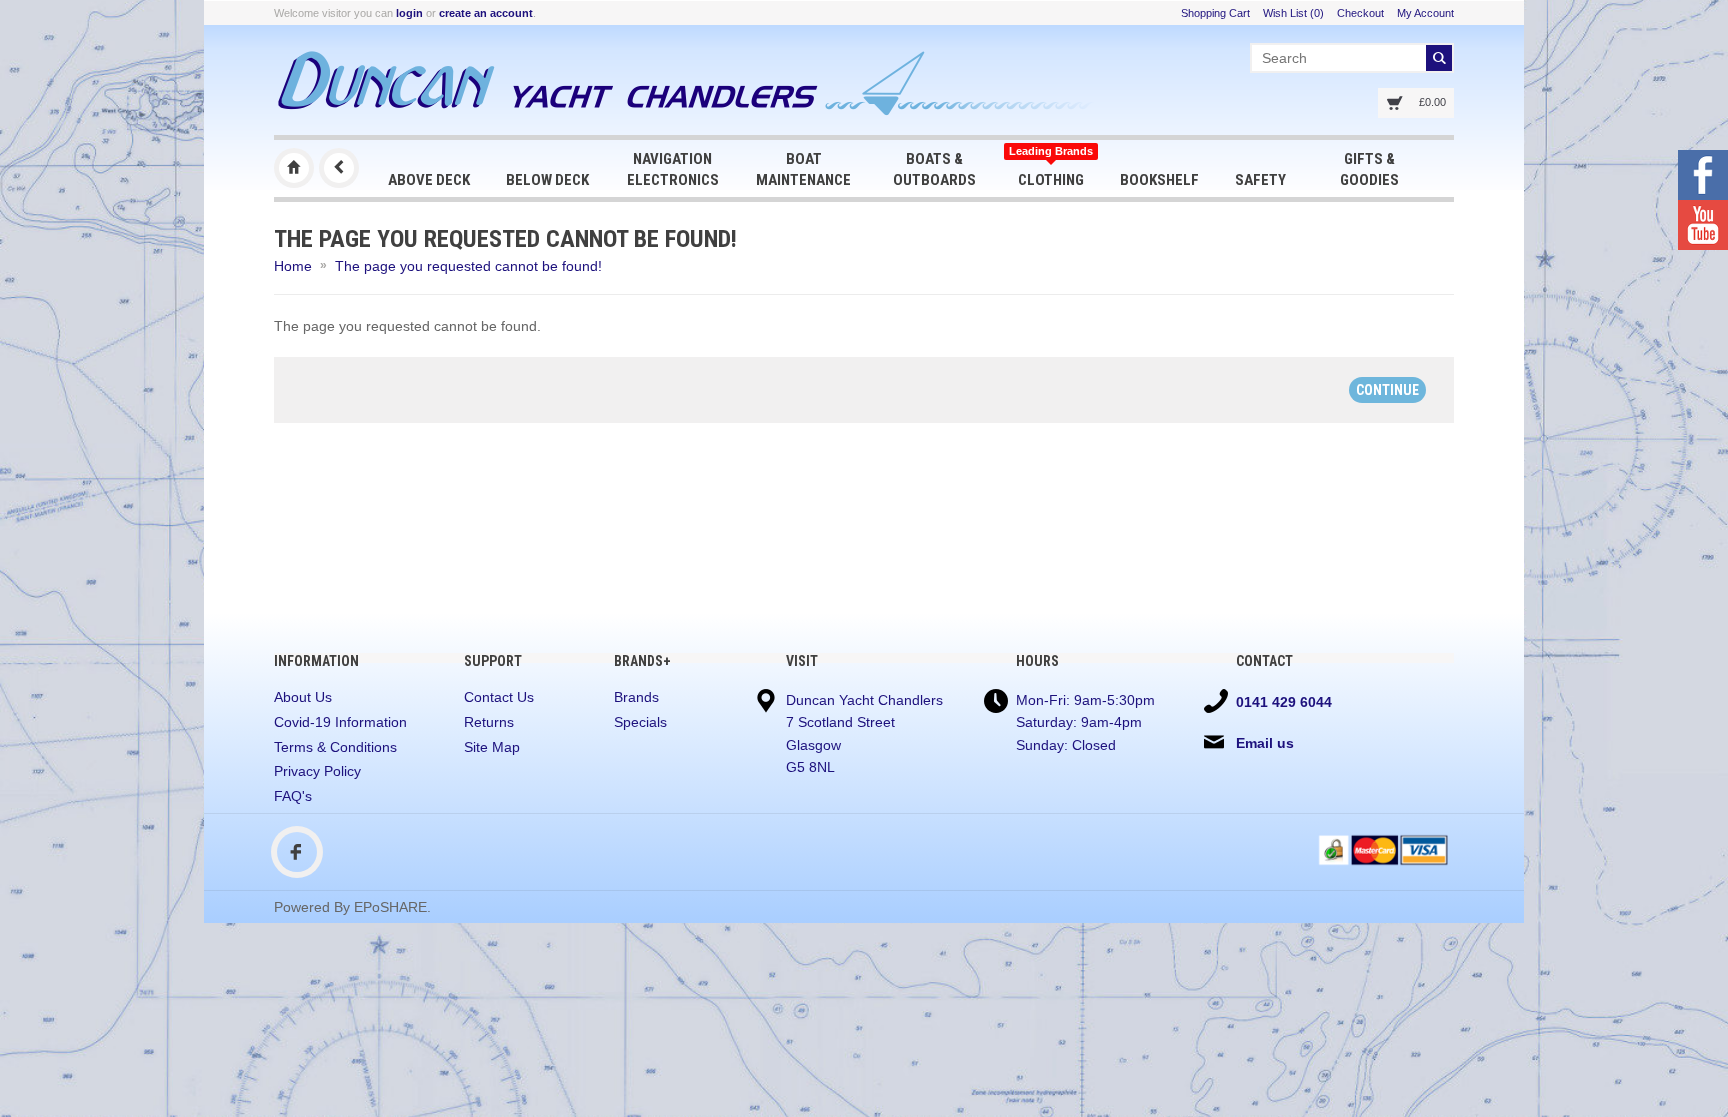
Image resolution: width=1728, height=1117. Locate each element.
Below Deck (547, 180)
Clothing (1051, 167)
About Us (303, 697)
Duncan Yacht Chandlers (294, 168)
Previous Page (339, 168)
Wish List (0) (1293, 13)
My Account (1425, 13)
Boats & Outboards (934, 169)
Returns (489, 722)
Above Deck (429, 180)
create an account (486, 13)
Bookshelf (1159, 180)
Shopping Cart (1215, 13)
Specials (640, 722)
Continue (1387, 390)
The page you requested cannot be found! (468, 266)
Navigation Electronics (673, 169)
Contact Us (499, 697)
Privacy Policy (317, 771)
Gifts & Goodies (1369, 169)
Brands (636, 697)
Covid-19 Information (340, 722)
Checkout (1360, 13)
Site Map (492, 747)
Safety (1260, 180)
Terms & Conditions (335, 747)
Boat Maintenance (803, 169)
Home (293, 266)
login (409, 13)
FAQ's (293, 796)
